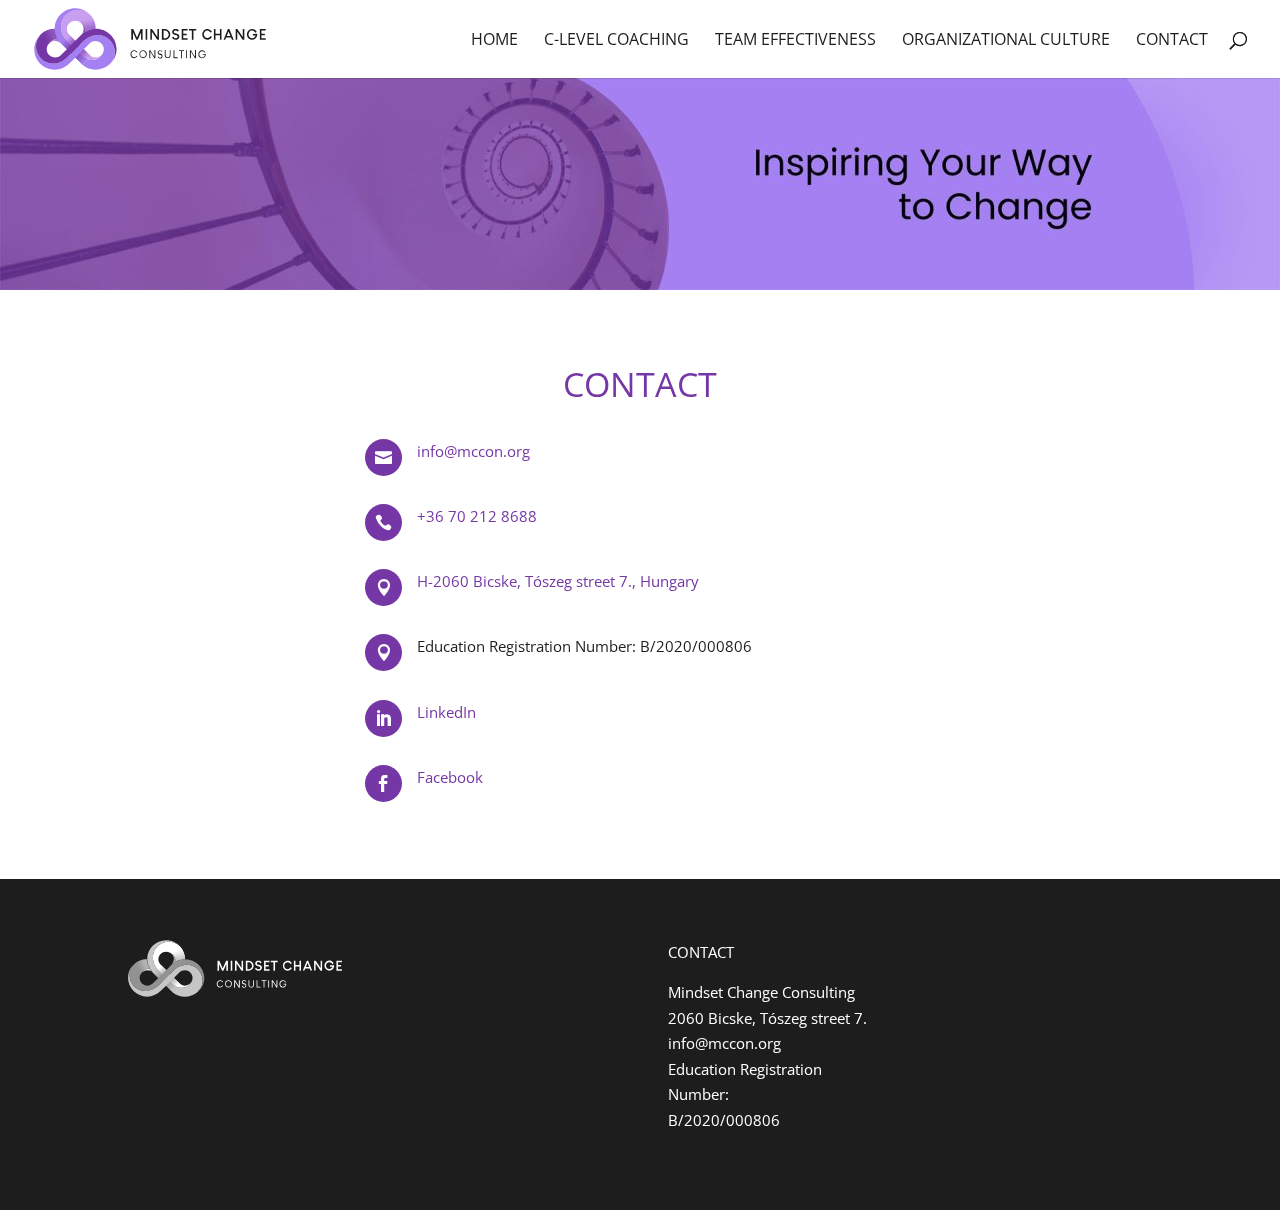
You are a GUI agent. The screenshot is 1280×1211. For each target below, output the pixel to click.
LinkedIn (446, 712)
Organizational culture (1006, 41)
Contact (1172, 41)
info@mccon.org (473, 451)
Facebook (450, 777)
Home (494, 41)
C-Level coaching (616, 41)
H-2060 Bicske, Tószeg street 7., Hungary (558, 581)
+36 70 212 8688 (477, 516)
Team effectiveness (795, 41)
